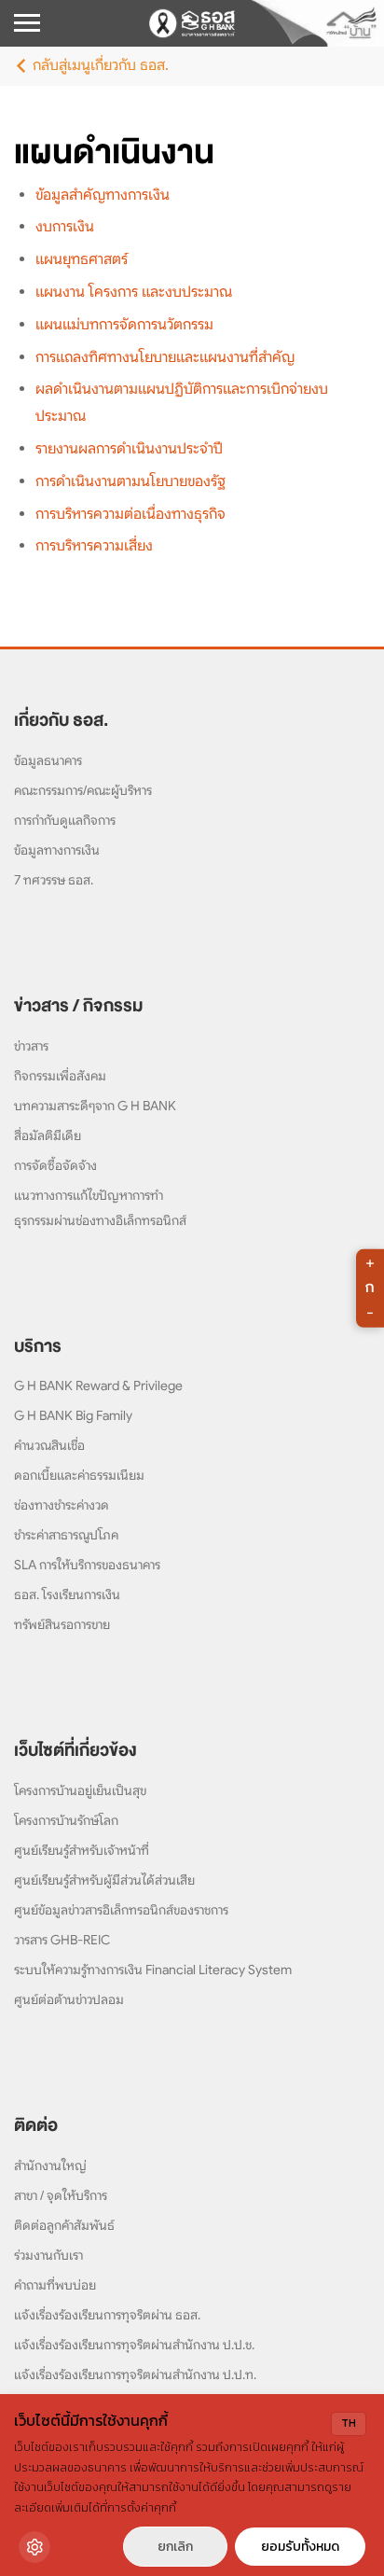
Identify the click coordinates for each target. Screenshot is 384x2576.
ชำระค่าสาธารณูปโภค (66, 1535)
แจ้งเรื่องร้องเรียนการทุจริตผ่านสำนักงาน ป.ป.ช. (134, 2345)
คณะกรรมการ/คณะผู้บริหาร (83, 790)
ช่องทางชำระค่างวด (62, 1505)
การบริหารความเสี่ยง (94, 546)
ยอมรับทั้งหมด (300, 2547)
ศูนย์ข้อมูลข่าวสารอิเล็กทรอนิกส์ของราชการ (121, 1910)
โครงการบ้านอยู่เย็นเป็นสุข (80, 1790)
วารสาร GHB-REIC (62, 1940)
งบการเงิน (65, 227)
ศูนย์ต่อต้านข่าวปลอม (69, 1999)
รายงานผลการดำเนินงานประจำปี (129, 449)
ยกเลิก (175, 2547)
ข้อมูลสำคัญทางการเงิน (103, 195)
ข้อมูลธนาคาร (48, 760)
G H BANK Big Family (73, 1415)
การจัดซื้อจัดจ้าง (55, 1165)
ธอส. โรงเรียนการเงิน (67, 1594)
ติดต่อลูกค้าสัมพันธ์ (64, 2225)
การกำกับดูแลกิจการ (65, 820)
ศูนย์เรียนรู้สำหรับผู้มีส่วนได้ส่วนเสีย (104, 1880)
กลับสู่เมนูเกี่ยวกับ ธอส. (101, 65)
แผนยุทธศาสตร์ (82, 259)
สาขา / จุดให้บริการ (61, 2195)
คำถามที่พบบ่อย (55, 2285)
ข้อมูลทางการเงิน (57, 850)
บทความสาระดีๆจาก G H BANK (95, 1106)
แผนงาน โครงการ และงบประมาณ (134, 292)
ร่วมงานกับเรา (48, 2255)
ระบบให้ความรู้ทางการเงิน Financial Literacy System (153, 1970)
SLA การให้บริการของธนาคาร (87, 1565)
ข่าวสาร (31, 1046)
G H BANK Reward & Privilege (98, 1385)
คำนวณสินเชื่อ (49, 1445)
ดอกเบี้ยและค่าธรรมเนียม (79, 1475)
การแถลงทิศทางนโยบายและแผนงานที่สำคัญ (165, 357)
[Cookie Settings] (34, 2547)
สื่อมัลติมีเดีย (48, 1135)
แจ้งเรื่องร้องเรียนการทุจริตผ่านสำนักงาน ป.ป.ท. (135, 2374)
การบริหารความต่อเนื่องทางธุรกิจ (130, 514)
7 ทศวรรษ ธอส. (54, 880)
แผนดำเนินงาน (114, 152)
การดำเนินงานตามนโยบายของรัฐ (130, 481)
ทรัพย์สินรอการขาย (62, 1624)
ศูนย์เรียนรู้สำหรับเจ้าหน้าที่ (82, 1850)
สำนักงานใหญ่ (50, 2165)
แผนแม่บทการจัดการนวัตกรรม (124, 325)
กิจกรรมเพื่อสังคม (60, 1076)
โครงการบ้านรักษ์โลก (66, 1820)
